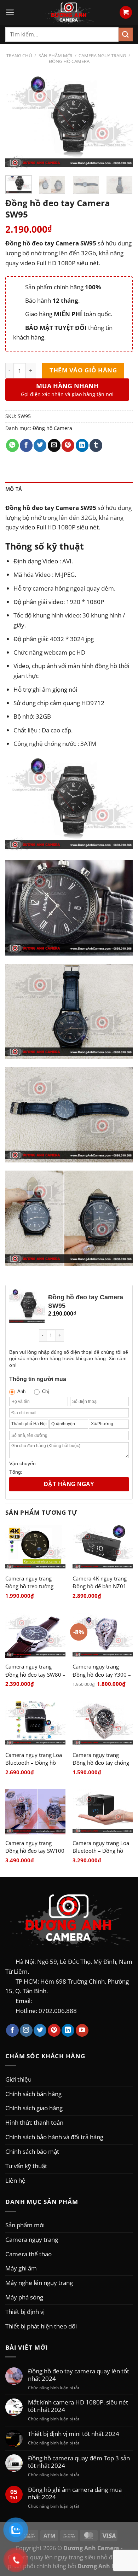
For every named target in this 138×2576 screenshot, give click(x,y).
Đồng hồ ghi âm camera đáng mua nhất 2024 (75, 2493)
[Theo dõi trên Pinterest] (54, 2030)
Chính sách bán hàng (33, 2094)
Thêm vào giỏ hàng (83, 370)
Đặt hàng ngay (69, 1484)
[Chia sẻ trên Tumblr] (96, 445)
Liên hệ (15, 2180)
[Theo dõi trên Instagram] (26, 2030)
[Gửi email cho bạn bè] (54, 445)
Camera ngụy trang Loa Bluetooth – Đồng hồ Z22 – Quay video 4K (101, 1851)
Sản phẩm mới (55, 56)
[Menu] (10, 12)
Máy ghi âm (21, 2268)
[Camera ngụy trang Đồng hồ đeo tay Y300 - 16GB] (103, 1635)
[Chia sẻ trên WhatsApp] (12, 445)
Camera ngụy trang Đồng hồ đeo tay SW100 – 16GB (35, 1851)
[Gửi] (126, 34)
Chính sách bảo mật (32, 2151)
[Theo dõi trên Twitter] (40, 2030)
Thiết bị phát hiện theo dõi (41, 2326)
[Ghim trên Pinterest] (68, 445)
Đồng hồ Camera (69, 61)
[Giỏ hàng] (126, 12)
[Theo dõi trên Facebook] (12, 2030)
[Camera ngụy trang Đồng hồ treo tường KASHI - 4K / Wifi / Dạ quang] (35, 1547)
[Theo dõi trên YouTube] (82, 2030)
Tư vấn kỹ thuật (26, 2166)
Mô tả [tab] (14, 489)
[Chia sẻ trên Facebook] (26, 445)
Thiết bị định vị (25, 2311)
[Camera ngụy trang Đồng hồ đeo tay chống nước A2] (103, 1724)
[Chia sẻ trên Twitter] (40, 445)
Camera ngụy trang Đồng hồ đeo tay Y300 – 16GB (102, 1674)
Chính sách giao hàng (34, 2108)
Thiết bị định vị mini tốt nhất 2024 (74, 2434)
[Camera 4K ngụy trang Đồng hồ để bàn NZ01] (103, 1547)
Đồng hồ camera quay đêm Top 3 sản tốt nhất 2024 (79, 2462)
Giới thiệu (18, 2079)
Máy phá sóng (24, 2297)
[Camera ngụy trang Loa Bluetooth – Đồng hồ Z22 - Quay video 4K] (103, 1812)
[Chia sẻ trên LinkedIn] (82, 445)
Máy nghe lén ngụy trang (39, 2282)
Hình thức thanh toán (34, 2122)
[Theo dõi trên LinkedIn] (68, 2030)
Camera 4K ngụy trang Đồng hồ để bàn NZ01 (100, 1582)
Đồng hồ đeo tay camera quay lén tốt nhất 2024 (79, 2375)
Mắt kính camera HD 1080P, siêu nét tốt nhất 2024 (78, 2406)
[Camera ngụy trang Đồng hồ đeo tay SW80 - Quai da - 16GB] (35, 1635)
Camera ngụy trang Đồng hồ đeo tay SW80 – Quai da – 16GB (35, 1674)
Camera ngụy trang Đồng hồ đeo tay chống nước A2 (101, 1763)
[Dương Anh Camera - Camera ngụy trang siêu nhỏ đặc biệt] (69, 12)
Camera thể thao (28, 2254)
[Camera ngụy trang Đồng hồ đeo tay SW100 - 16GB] (35, 1812)
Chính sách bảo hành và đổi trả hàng (54, 2137)
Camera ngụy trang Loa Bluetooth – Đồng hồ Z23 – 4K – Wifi (34, 1763)
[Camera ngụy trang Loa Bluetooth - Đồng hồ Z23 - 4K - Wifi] (35, 1724)
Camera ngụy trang (102, 56)
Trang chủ (19, 56)
